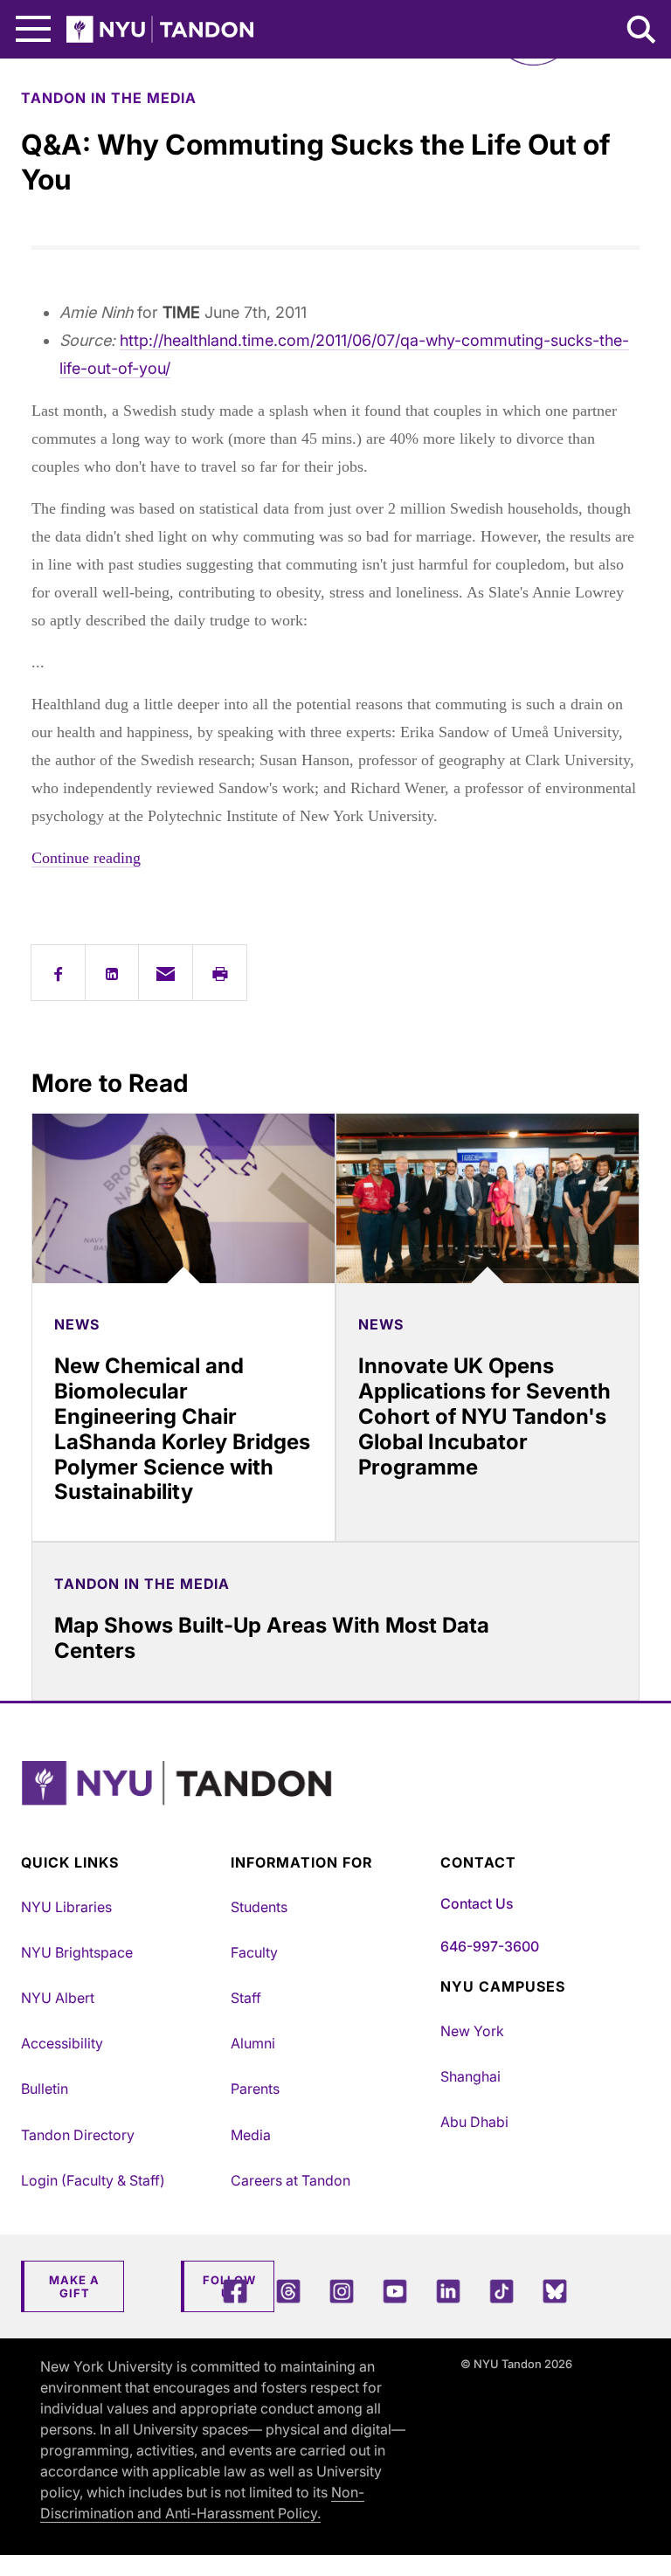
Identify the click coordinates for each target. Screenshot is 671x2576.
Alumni (253, 2043)
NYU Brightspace (77, 1952)
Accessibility (62, 2043)
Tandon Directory (78, 2135)
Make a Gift (74, 2287)
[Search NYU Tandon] (642, 31)
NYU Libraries (66, 1907)
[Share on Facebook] (58, 973)
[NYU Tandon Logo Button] (331, 1805)
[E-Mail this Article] (166, 973)
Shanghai (470, 2076)
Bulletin (45, 2089)
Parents (255, 2089)
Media (251, 2135)
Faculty (254, 1952)
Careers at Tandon (291, 2180)
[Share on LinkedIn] (112, 973)
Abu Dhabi (474, 2122)
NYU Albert (58, 1998)
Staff (246, 1998)
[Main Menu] (33, 29)
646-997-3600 (490, 1946)
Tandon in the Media (109, 98)
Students (259, 1907)
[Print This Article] (220, 973)
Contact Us (477, 1903)
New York (472, 2031)
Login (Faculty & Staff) (93, 2180)
